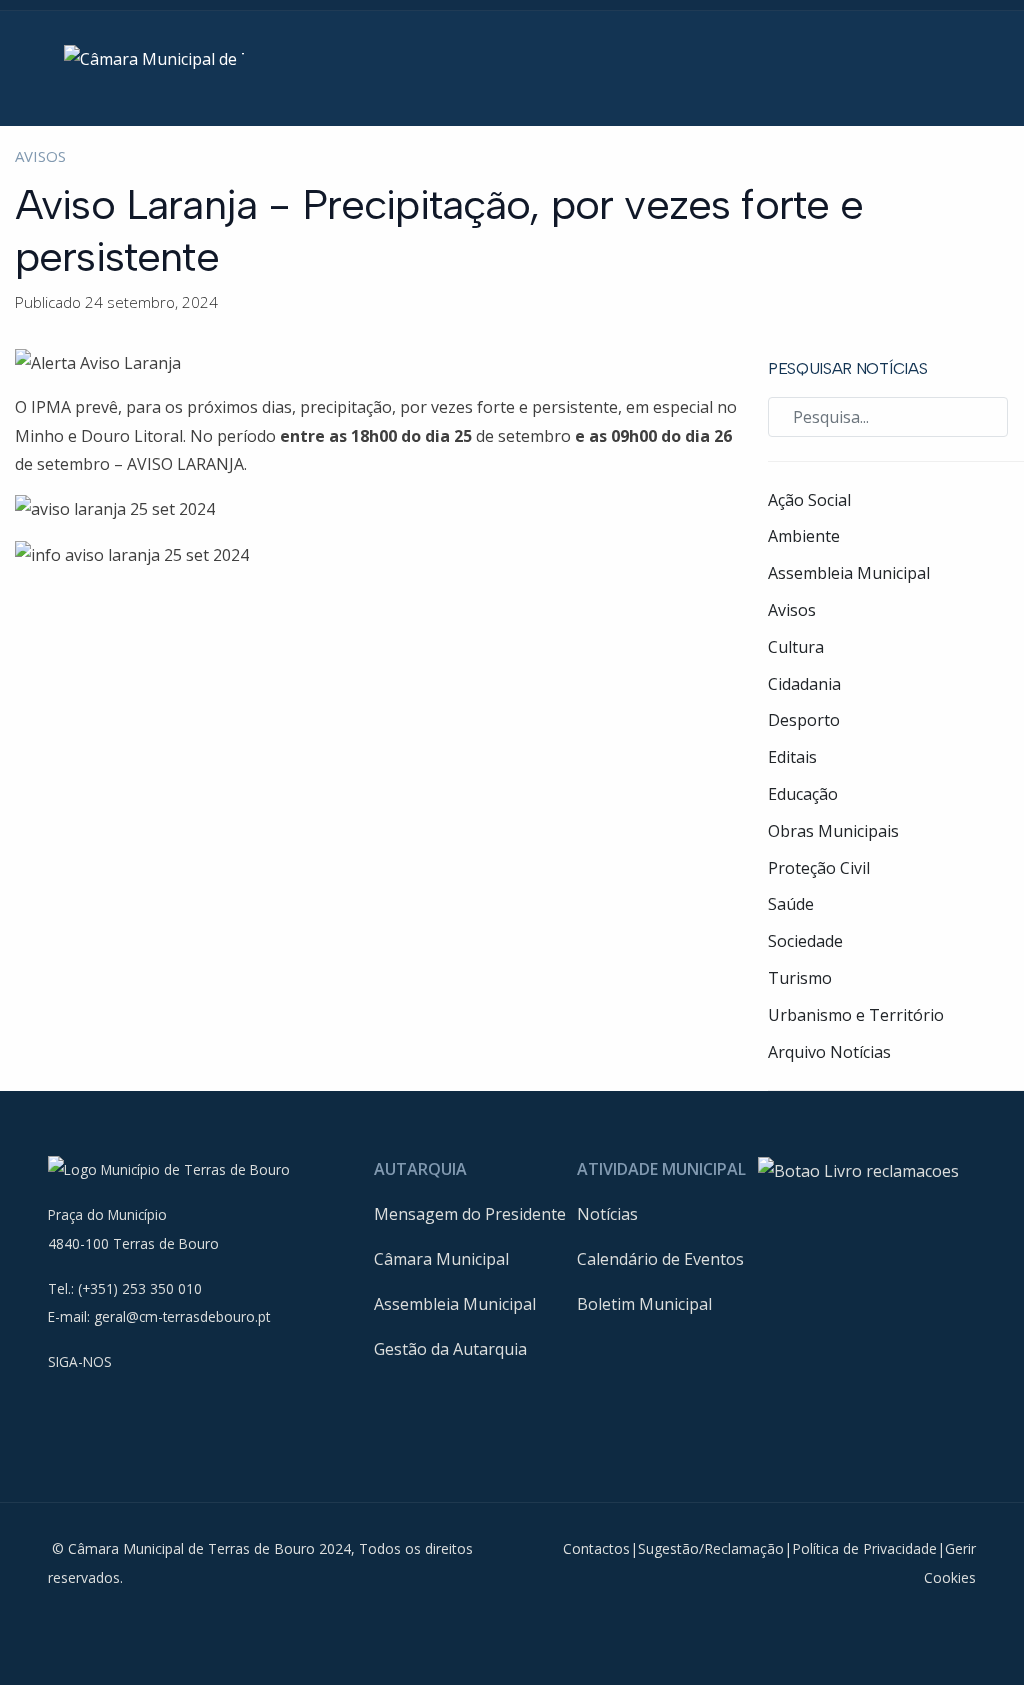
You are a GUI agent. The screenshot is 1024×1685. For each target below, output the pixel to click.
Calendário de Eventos (660, 1259)
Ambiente (804, 536)
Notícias (607, 1214)
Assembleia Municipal (849, 573)
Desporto (804, 720)
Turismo (800, 978)
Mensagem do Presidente (470, 1214)
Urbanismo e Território (856, 1015)
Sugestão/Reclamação (711, 1548)
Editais (792, 757)
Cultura (796, 647)
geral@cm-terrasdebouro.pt (182, 1316)
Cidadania (804, 684)
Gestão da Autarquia (450, 1349)
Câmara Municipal (441, 1259)
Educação (803, 794)
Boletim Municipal (644, 1304)
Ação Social (809, 500)
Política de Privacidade (864, 1548)
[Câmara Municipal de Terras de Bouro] (154, 58)
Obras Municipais (833, 831)
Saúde (791, 904)
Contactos (596, 1548)
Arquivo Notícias (829, 1052)
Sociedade (805, 941)
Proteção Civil (819, 868)
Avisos (40, 156)
